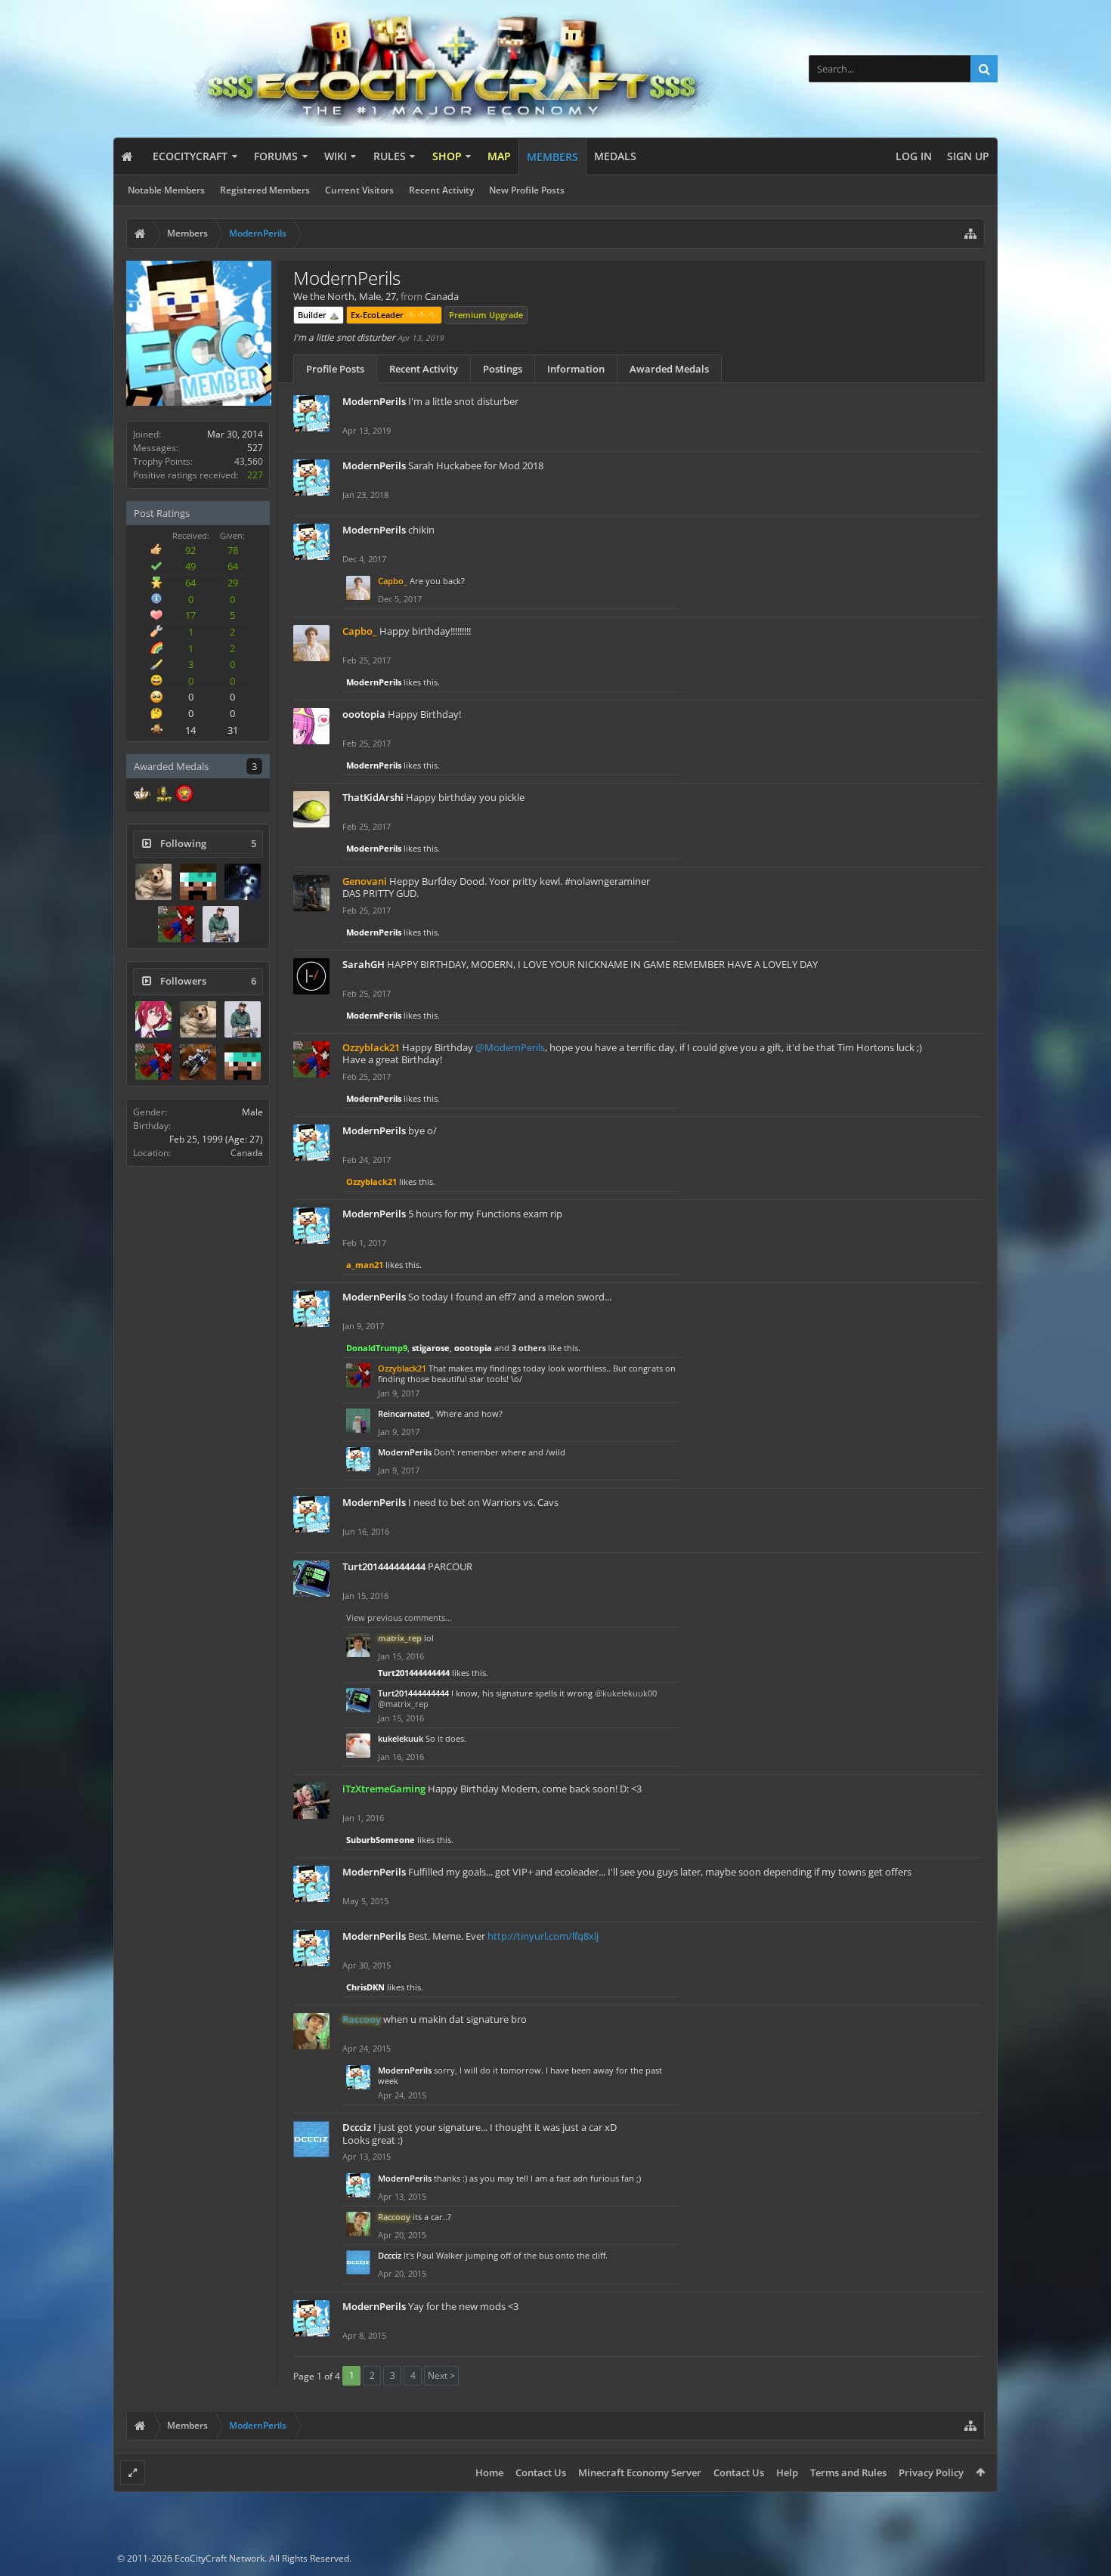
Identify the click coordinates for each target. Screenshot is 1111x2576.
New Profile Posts (527, 190)
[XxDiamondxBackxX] (198, 882)
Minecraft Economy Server (640, 2472)
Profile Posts (335, 369)
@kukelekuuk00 (626, 1693)
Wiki (336, 156)
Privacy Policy (931, 2472)
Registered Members (265, 190)
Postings (503, 369)
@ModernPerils (510, 1047)
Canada (247, 1153)
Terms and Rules (848, 2472)
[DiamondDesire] (243, 882)
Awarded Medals (669, 369)
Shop (447, 156)
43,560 (249, 461)
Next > (441, 2375)
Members (552, 157)
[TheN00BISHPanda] (221, 924)
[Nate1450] (153, 882)
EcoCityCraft (190, 156)
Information (576, 369)
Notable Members (166, 190)
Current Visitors (359, 190)
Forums (276, 156)
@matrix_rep (403, 1704)
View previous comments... (399, 1617)
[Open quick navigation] (970, 233)
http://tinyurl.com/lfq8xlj (543, 1936)
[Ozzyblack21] (176, 924)
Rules (390, 156)
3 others (529, 1348)
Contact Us (541, 2472)
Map (499, 156)
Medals (615, 156)
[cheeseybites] (198, 1062)
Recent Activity (441, 190)
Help (787, 2472)
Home (489, 2472)
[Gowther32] (153, 1019)
